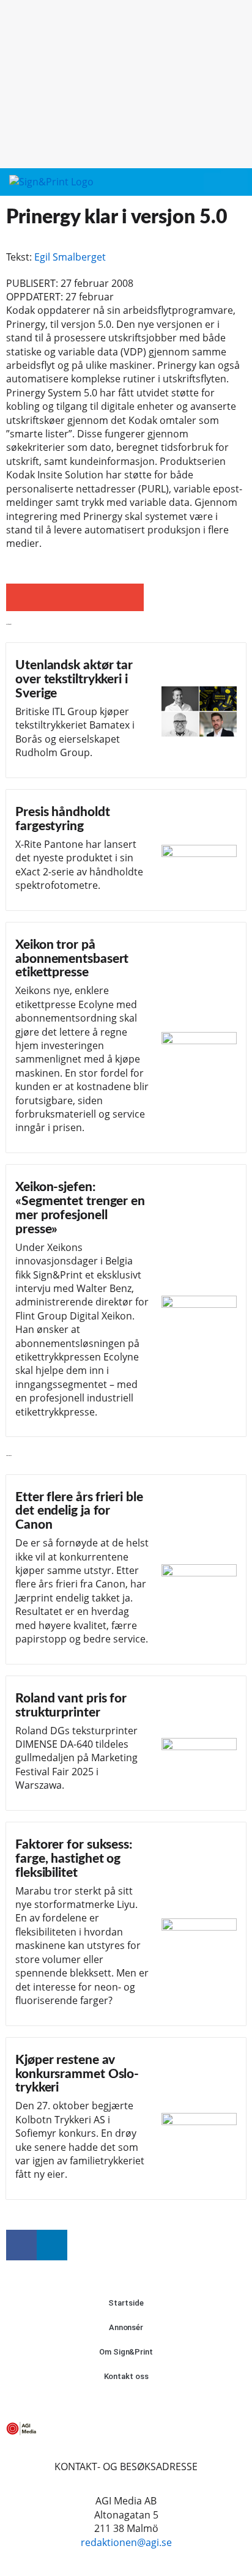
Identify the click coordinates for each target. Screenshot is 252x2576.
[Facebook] (21, 2245)
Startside (126, 2303)
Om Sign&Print (126, 2352)
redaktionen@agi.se (126, 2542)
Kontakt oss (126, 2376)
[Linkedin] (52, 2245)
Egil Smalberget (70, 257)
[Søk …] (234, 182)
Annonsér (126, 2327)
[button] (212, 183)
